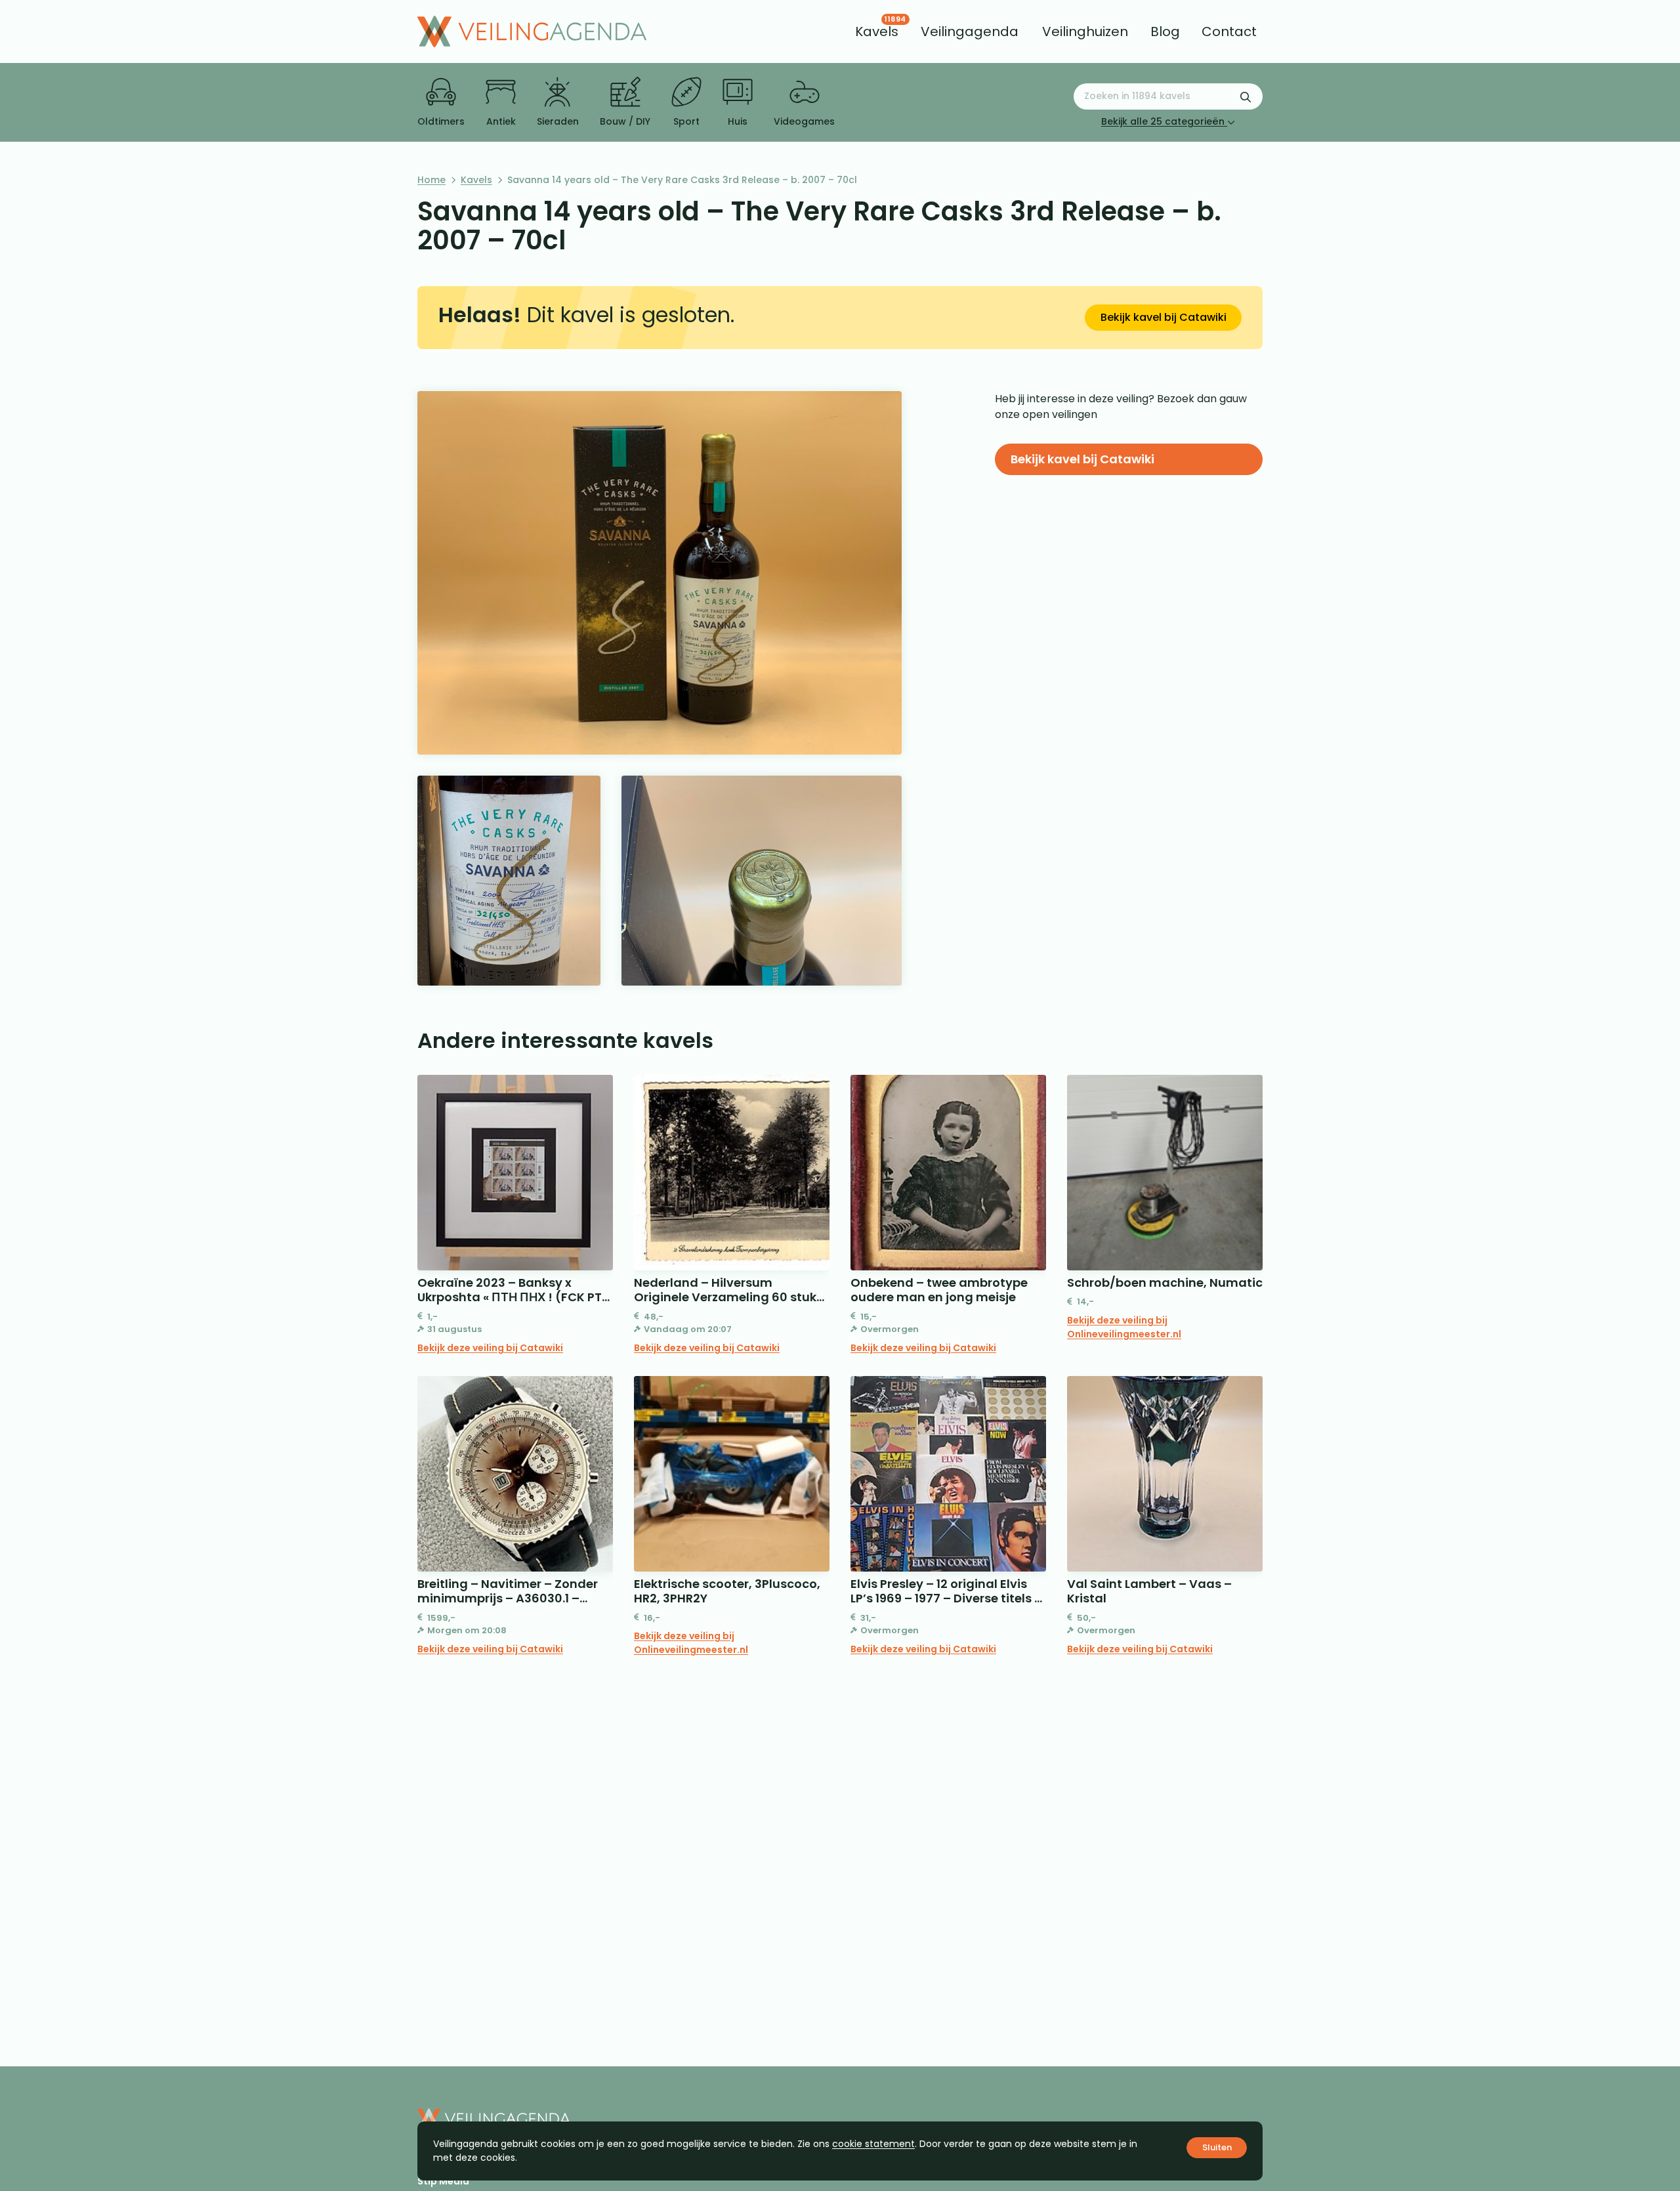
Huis (738, 121)
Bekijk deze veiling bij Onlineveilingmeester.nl (1124, 1327)
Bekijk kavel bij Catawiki (1164, 317)
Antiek (501, 121)
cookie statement (873, 2144)
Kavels (476, 180)
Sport (686, 121)
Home (431, 180)
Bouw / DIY (625, 121)
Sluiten (1217, 2147)
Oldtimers (441, 121)
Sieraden (558, 121)
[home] (532, 31)
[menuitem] (877, 31)
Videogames (804, 121)
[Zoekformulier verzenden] (1246, 96)
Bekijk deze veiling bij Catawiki (490, 1348)
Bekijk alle (1163, 121)
